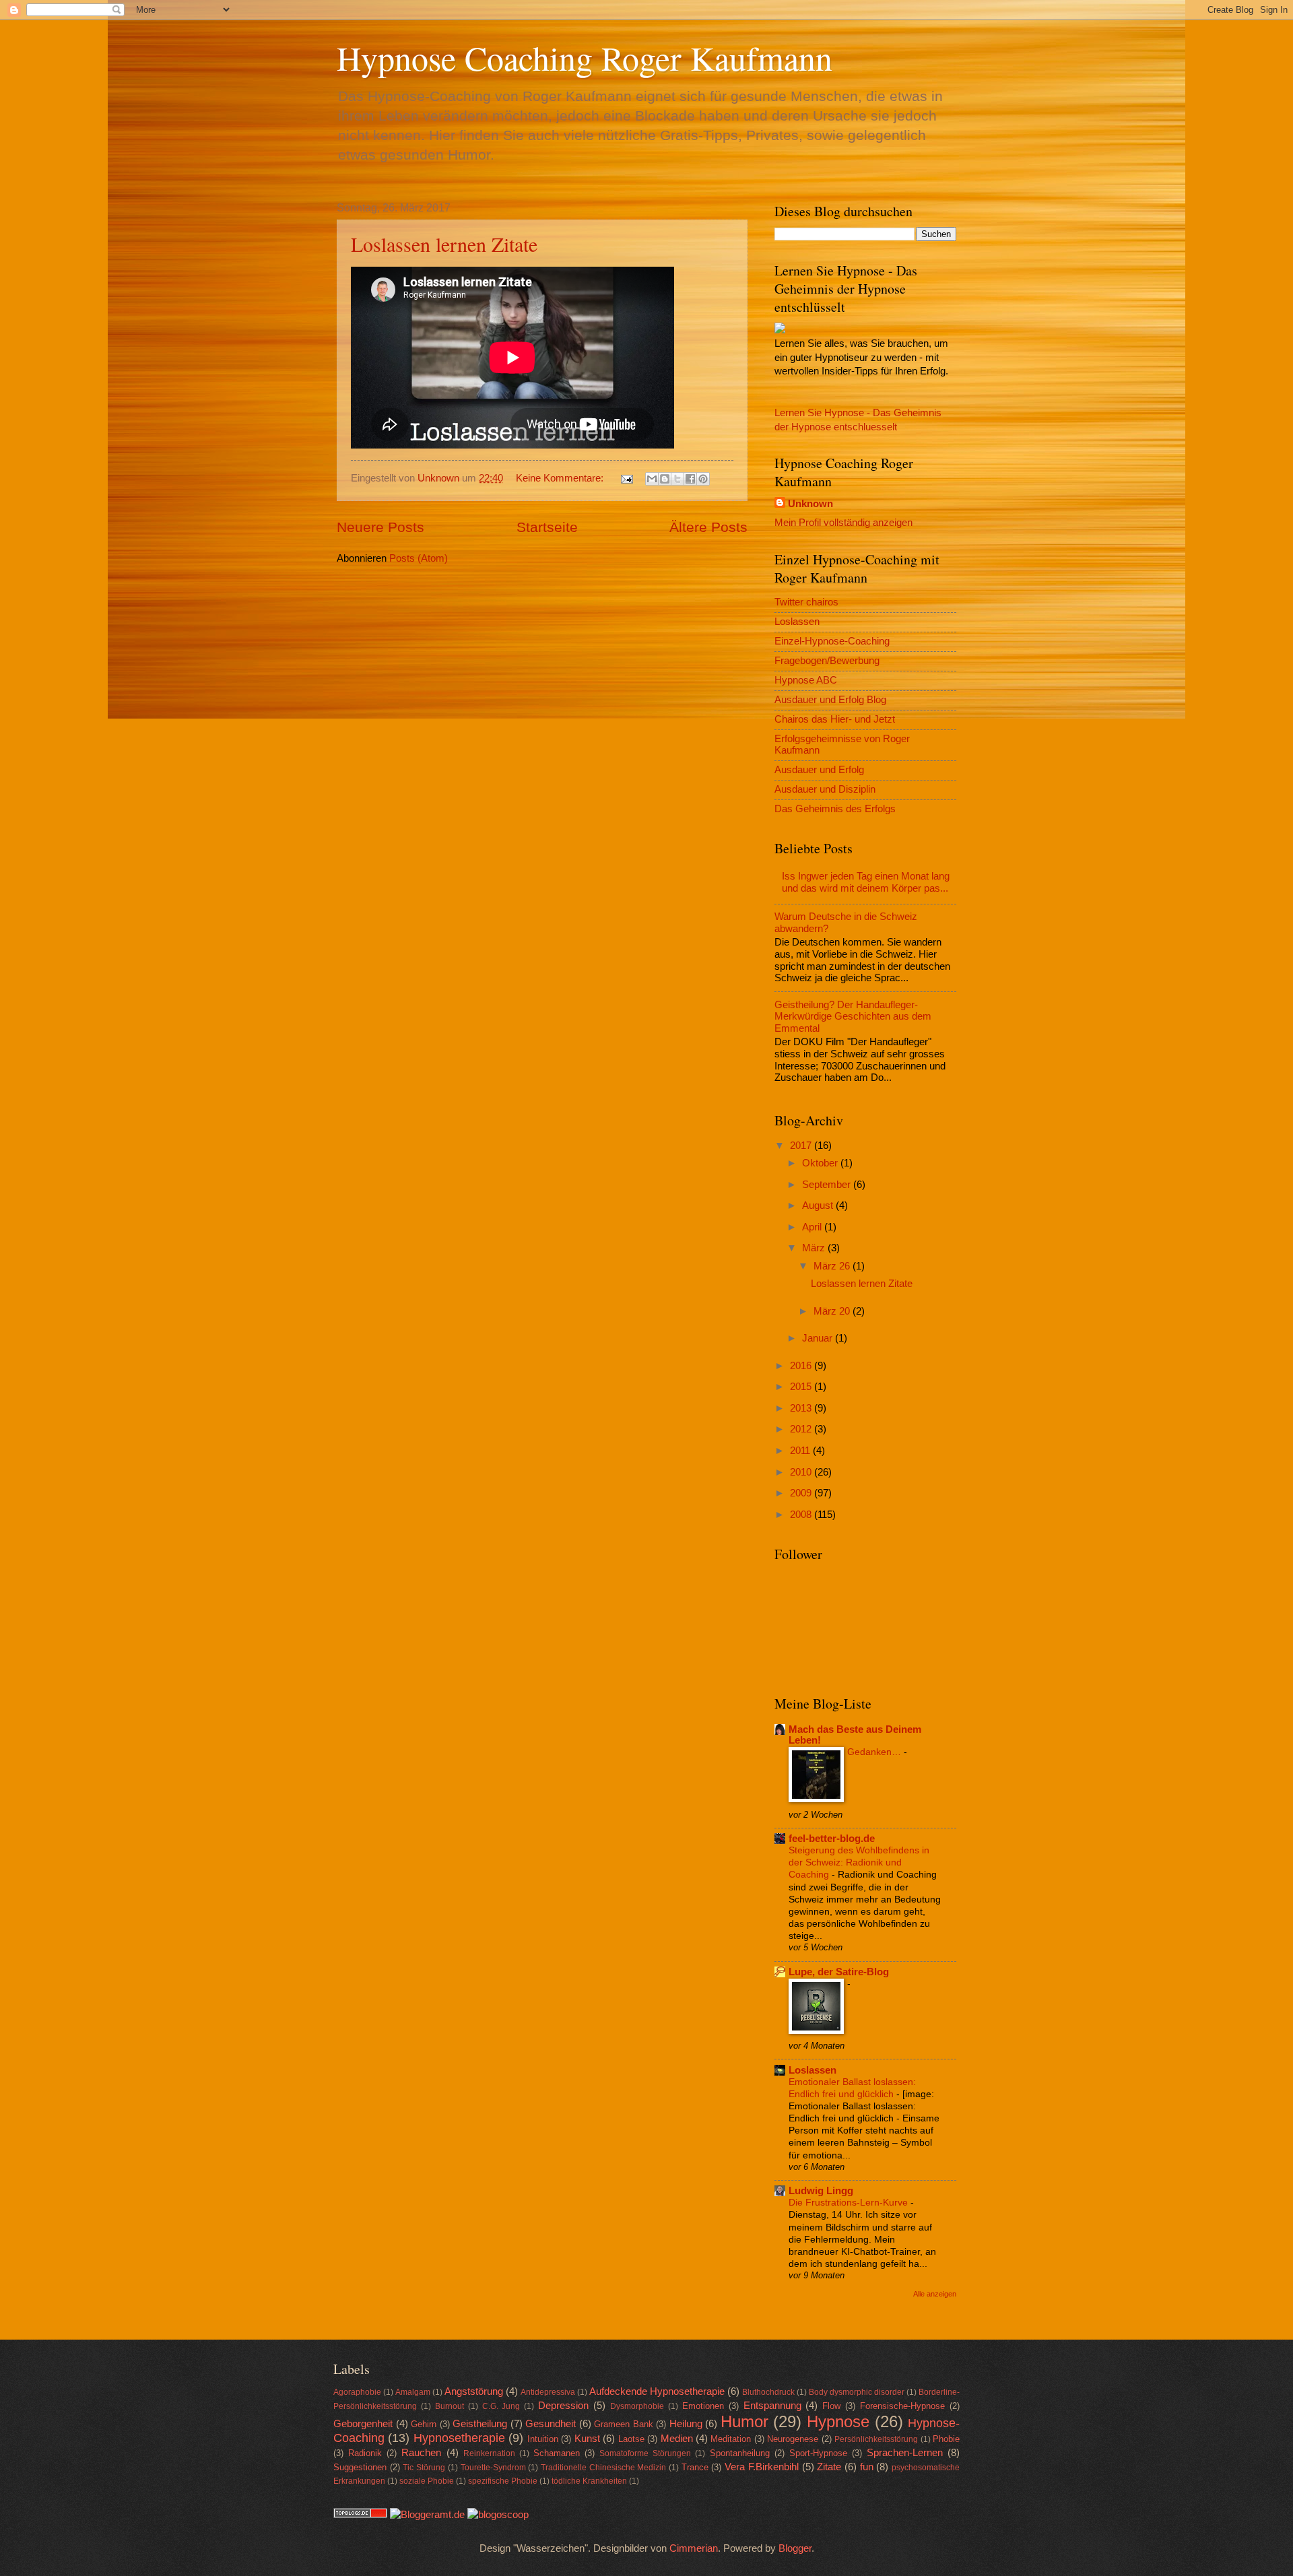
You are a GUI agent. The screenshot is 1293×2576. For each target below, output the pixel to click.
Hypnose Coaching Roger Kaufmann (585, 58)
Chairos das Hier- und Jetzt (835, 719)
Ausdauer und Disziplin (825, 789)
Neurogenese (793, 2439)
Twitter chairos (806, 602)
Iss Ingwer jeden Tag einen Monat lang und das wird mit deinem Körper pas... (866, 882)
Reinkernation (489, 2453)
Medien (677, 2439)
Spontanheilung (740, 2453)
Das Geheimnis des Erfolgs (835, 809)
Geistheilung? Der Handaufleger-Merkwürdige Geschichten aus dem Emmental (853, 1017)
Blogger (795, 2548)
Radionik (365, 2453)
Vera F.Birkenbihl (762, 2467)
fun (867, 2467)
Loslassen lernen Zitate (444, 244)
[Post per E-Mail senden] (625, 478)
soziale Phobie (427, 2481)
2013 (802, 1408)
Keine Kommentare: (561, 478)
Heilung (686, 2424)
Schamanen (557, 2453)
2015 (802, 1387)
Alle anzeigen (935, 2294)
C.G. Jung (501, 2406)
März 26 (833, 1266)
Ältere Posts (708, 527)
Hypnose (838, 2422)
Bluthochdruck (768, 2392)
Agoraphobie (357, 2392)
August (819, 1206)
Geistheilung (480, 2424)
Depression (563, 2406)
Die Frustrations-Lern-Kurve (850, 2202)
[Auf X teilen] (677, 479)
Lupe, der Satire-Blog (839, 1972)
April (813, 1227)
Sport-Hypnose (818, 2453)
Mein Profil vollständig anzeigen (843, 523)
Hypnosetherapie (459, 2438)
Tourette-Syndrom (493, 2467)
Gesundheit (551, 2424)
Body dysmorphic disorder (857, 2392)
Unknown (810, 504)
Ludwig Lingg (821, 2191)
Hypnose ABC (806, 680)
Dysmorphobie (637, 2406)
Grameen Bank (624, 2424)
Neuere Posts (380, 527)
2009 (802, 1493)
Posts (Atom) (419, 558)
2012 (802, 1429)
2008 (802, 1515)
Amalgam (413, 2392)
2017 (802, 1146)
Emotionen (703, 2406)
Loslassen (797, 622)
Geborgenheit (363, 2424)
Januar (819, 1338)
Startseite (547, 527)
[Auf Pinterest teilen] (703, 479)
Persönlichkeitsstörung (876, 2439)
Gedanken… (875, 1752)
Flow (831, 2406)
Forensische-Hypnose (902, 2406)
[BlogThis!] (665, 479)
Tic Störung (424, 2467)
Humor (744, 2422)
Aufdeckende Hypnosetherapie (657, 2391)
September (828, 1185)
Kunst (587, 2439)
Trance (695, 2467)
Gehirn (424, 2424)
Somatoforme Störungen (645, 2453)
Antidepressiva (548, 2392)
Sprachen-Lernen (905, 2453)
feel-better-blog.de (832, 1839)
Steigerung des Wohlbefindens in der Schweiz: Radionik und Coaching (859, 1862)
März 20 (833, 1311)
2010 (802, 1472)
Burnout (450, 2406)
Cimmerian (694, 2548)
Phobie (946, 2439)
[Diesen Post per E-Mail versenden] (652, 479)
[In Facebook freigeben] (690, 479)
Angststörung (474, 2391)
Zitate (829, 2467)
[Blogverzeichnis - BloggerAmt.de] (427, 2515)
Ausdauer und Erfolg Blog (830, 700)
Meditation (731, 2439)
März (815, 1248)
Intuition (543, 2439)
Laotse (631, 2439)
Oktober (821, 1163)
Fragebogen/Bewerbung (827, 661)
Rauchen (421, 2453)
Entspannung (772, 2406)
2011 (801, 1451)
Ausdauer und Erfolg (819, 770)
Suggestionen (360, 2467)
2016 (802, 1366)
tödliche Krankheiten (589, 2481)
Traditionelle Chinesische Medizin (603, 2467)
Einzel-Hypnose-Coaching (832, 641)
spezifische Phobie (503, 2481)
